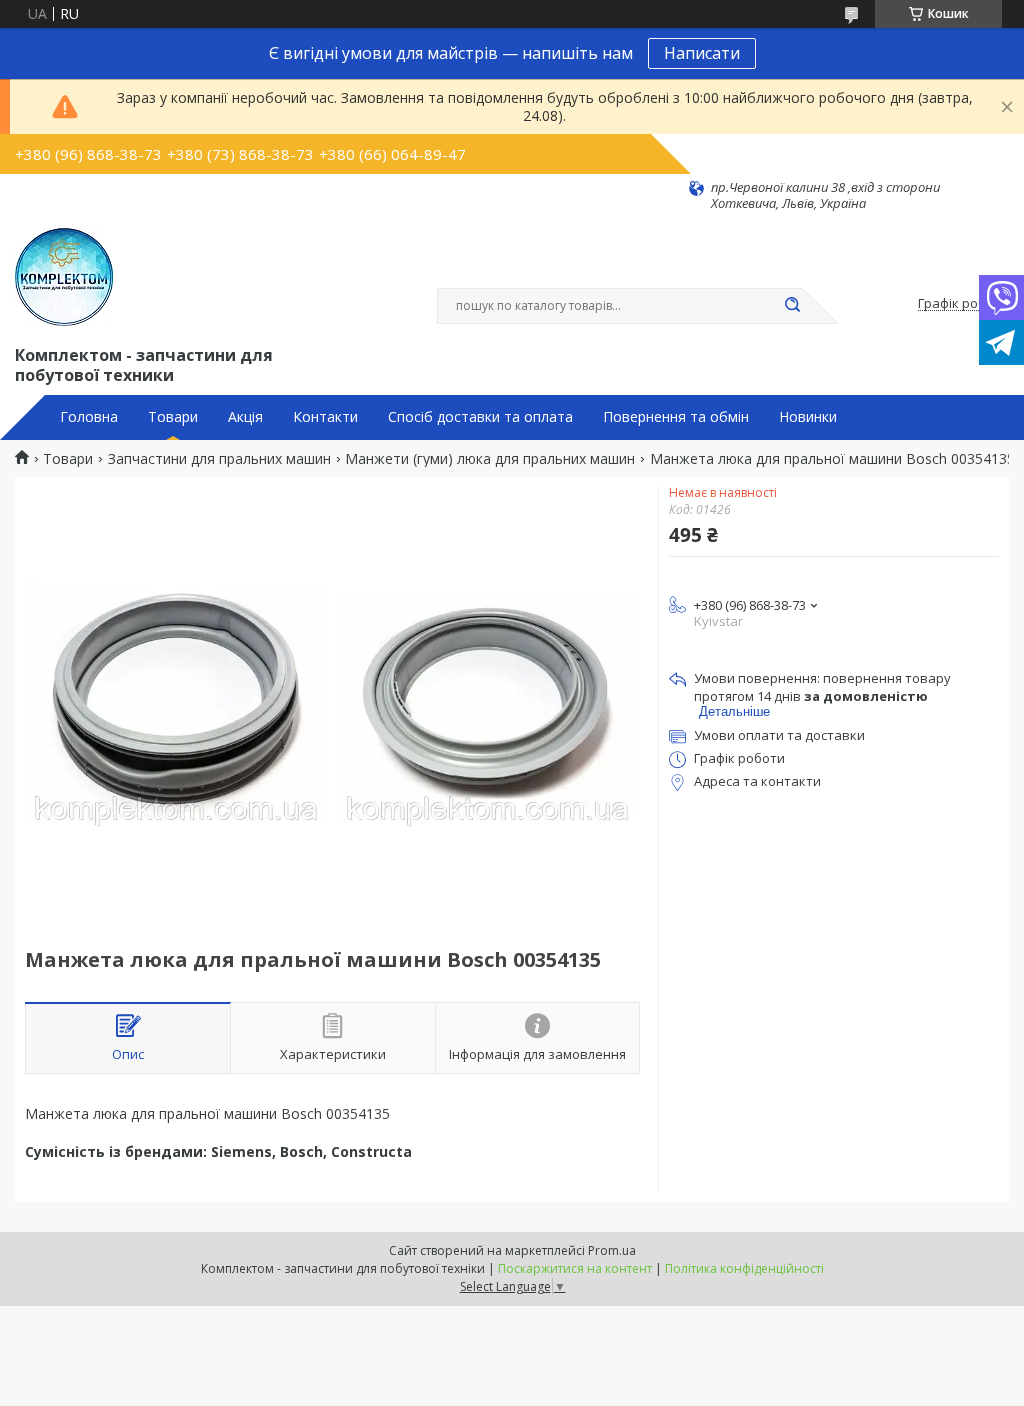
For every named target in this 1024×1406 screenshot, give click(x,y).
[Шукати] (792, 306)
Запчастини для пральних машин (219, 459)
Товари (173, 417)
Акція (245, 417)
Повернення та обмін (676, 417)
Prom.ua (612, 1250)
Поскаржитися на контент (575, 1268)
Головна (89, 417)
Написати (702, 53)
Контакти (325, 417)
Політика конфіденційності (744, 1268)
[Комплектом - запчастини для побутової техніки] (64, 277)
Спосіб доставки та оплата (480, 417)
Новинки (808, 417)
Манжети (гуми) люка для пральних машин (490, 459)
